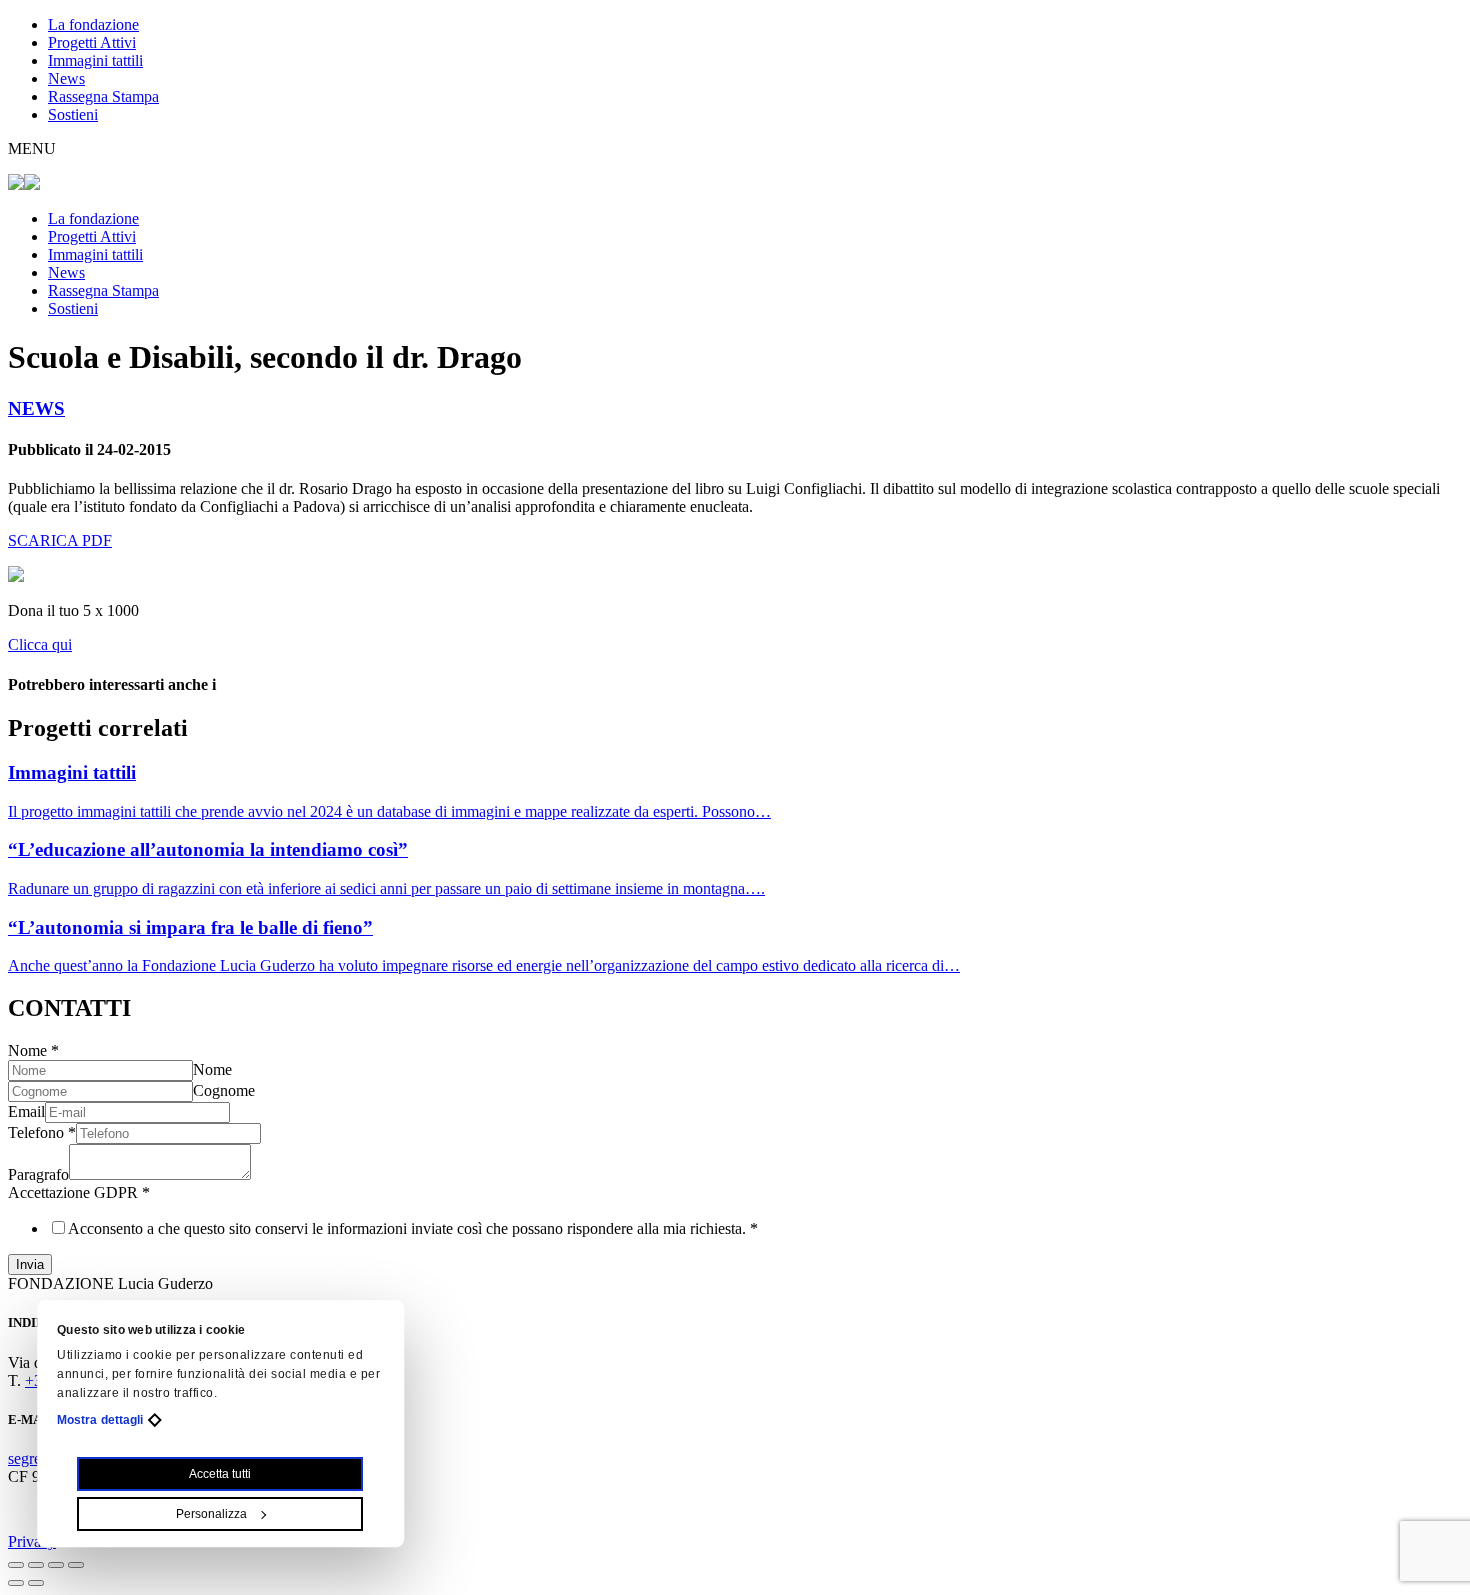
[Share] (36, 1565)
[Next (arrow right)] (36, 1583)
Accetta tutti (221, 1474)
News (66, 78)
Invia (30, 1264)
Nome (33, 1050)
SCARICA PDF (60, 540)
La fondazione (93, 24)
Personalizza (211, 1514)
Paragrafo (38, 1174)
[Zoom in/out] (76, 1565)
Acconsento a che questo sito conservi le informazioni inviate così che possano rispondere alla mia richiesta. (413, 1228)
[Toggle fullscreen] (56, 1565)
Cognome (224, 1090)
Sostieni (73, 114)
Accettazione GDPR (79, 1192)
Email (26, 1111)
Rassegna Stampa (103, 96)
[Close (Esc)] (16, 1565)
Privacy (32, 1541)
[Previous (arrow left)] (16, 1583)
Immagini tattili (95, 60)
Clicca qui (40, 644)
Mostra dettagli (100, 1420)
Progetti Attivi (92, 42)
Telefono (42, 1132)
